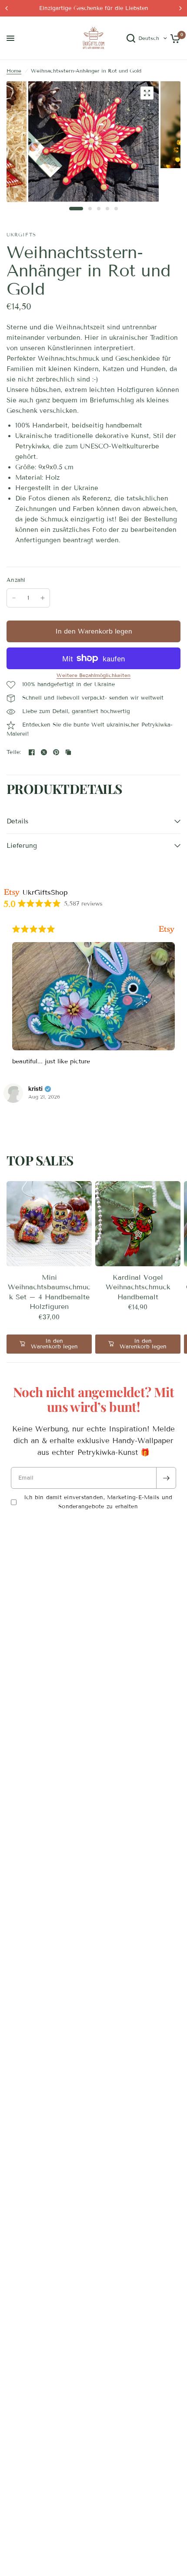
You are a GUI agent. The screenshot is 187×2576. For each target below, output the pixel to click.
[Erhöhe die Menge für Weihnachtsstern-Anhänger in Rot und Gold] (43, 598)
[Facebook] (32, 752)
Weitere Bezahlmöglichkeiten (93, 675)
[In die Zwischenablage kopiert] (68, 752)
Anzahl (16, 580)
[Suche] (131, 38)
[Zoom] (147, 93)
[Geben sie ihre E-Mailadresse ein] (166, 1478)
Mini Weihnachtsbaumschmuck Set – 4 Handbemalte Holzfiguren (49, 1292)
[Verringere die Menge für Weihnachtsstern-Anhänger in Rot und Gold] (14, 598)
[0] (174, 38)
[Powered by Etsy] (167, 929)
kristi (35, 1089)
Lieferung (22, 846)
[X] (44, 752)
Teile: (14, 752)
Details (17, 821)
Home (14, 71)
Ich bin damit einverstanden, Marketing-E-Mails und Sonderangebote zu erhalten (98, 1502)
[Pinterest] (56, 752)
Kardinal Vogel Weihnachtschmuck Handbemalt (138, 1287)
